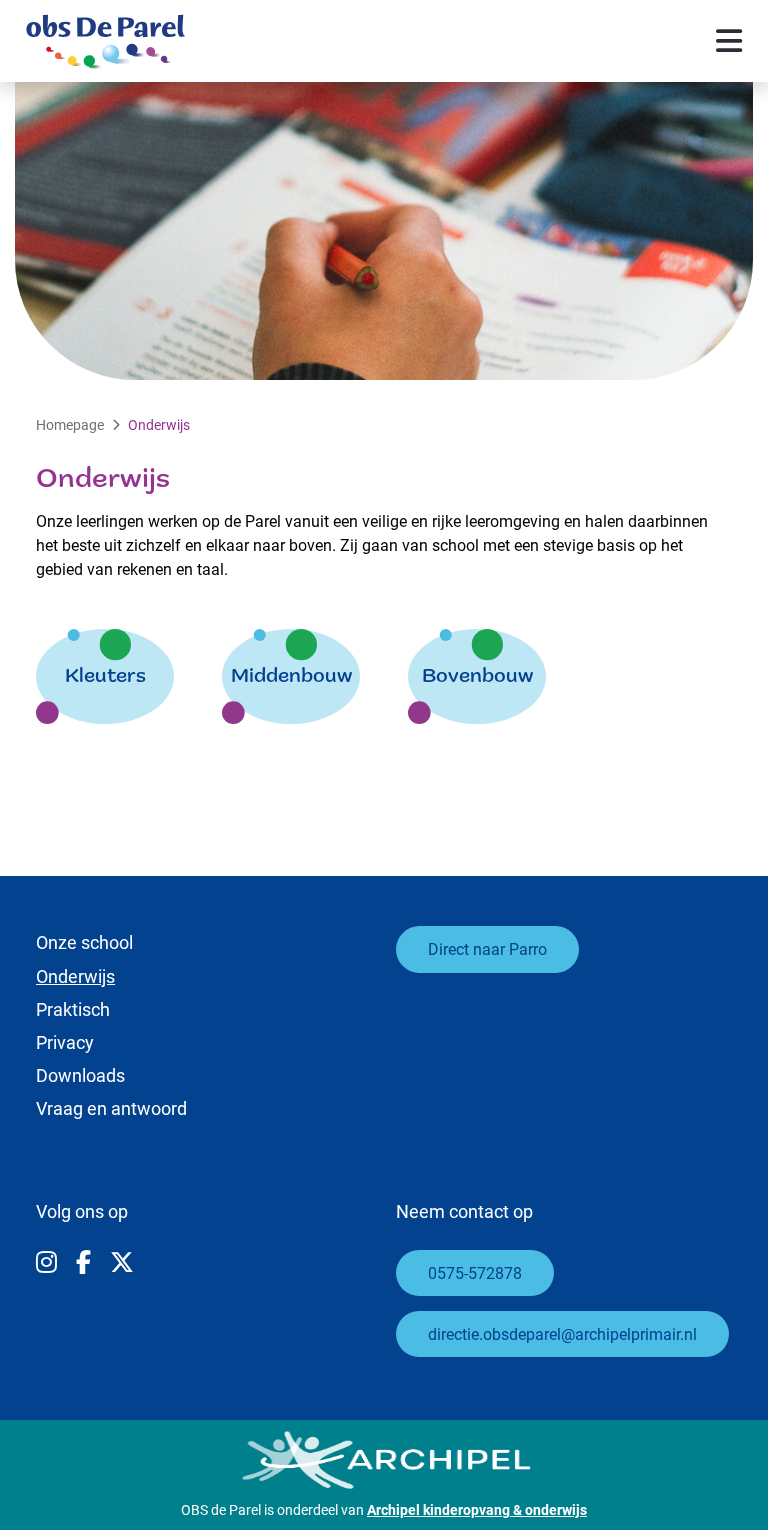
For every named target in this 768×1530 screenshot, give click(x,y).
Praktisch (73, 1009)
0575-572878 (475, 1272)
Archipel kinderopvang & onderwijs (477, 1509)
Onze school (84, 942)
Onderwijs (75, 976)
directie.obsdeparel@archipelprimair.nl (562, 1333)
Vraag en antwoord (111, 1108)
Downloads (80, 1075)
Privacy (65, 1042)
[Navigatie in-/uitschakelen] (729, 41)
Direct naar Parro (487, 948)
